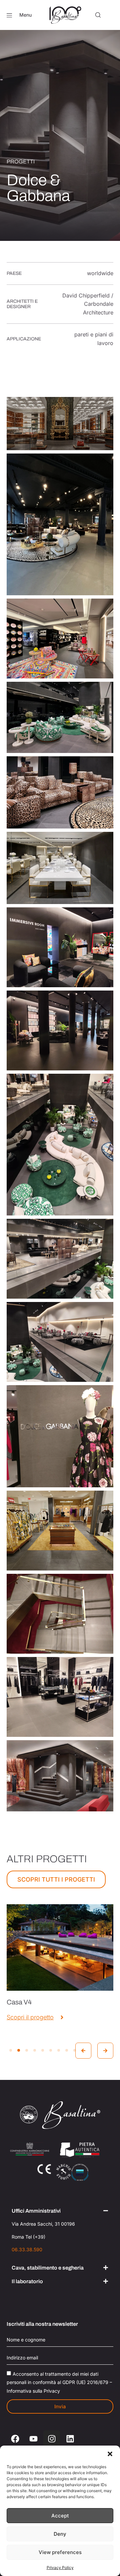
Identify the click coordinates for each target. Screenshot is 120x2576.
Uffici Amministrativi (36, 2211)
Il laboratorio (27, 2281)
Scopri (60, 1974)
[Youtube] (33, 2439)
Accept (60, 2516)
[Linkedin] (70, 2439)
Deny (60, 2534)
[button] (110, 2454)
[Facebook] (15, 2439)
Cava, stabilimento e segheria (48, 2268)
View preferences (60, 2552)
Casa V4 (19, 2002)
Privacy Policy (60, 2568)
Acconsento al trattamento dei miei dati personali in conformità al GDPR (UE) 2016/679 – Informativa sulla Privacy (59, 2382)
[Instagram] (52, 2439)
